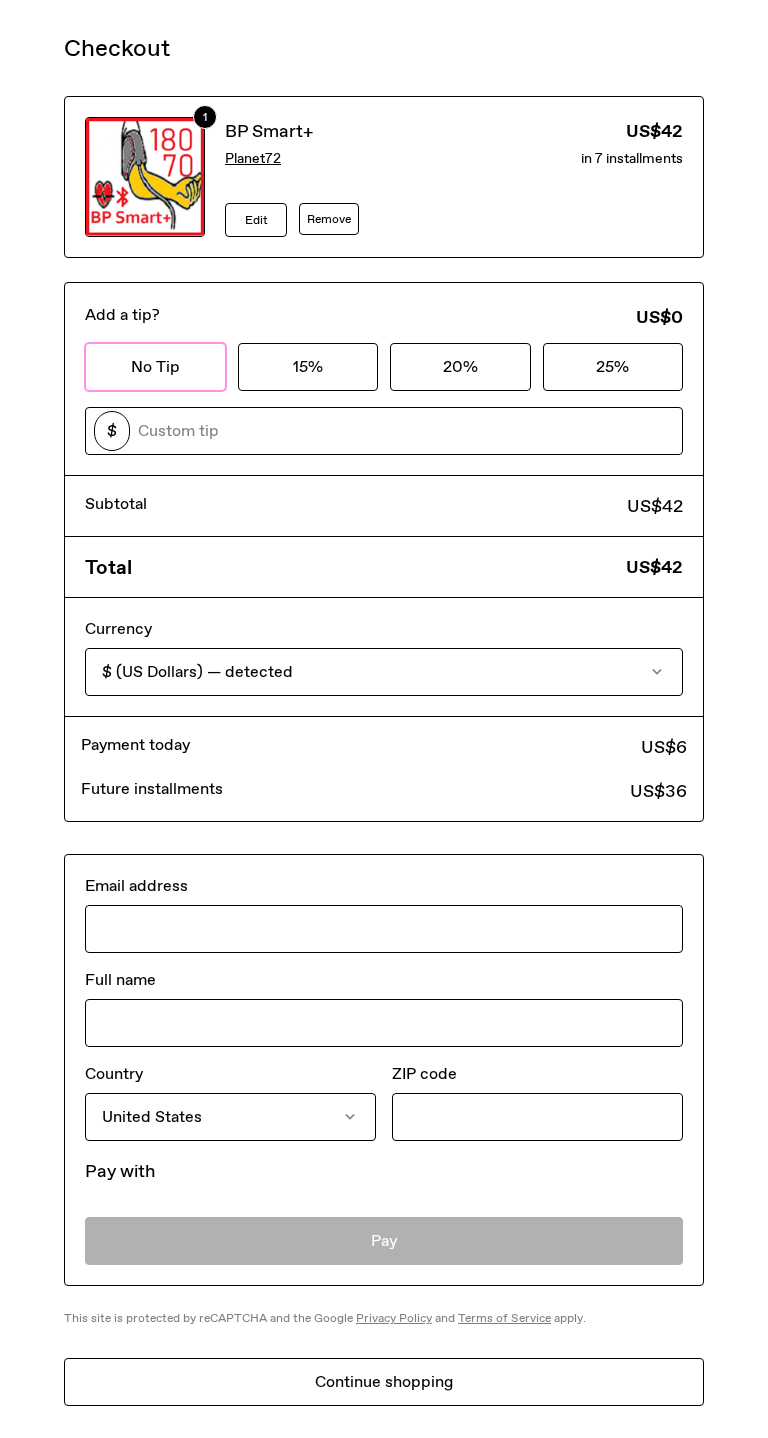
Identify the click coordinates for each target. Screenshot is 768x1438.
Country (114, 1073)
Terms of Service (504, 1318)
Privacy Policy (394, 1318)
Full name (120, 979)
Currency (118, 628)
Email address (136, 885)
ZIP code (424, 1073)
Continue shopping (384, 1381)
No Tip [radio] (155, 366)
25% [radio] (612, 366)
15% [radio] (308, 366)
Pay (384, 1240)
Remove (329, 219)
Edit (256, 220)
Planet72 (253, 158)
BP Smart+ (269, 131)
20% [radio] (460, 366)
